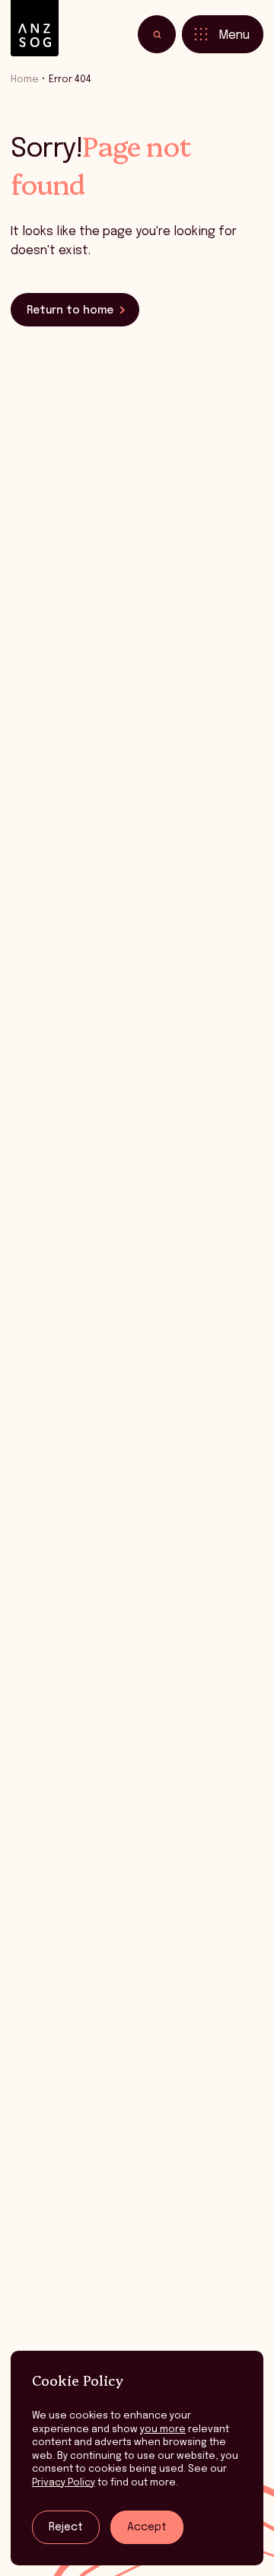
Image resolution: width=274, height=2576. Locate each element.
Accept (147, 2527)
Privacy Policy (64, 2483)
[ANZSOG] (35, 29)
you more (163, 2430)
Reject (66, 2527)
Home (25, 80)
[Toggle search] (157, 34)
